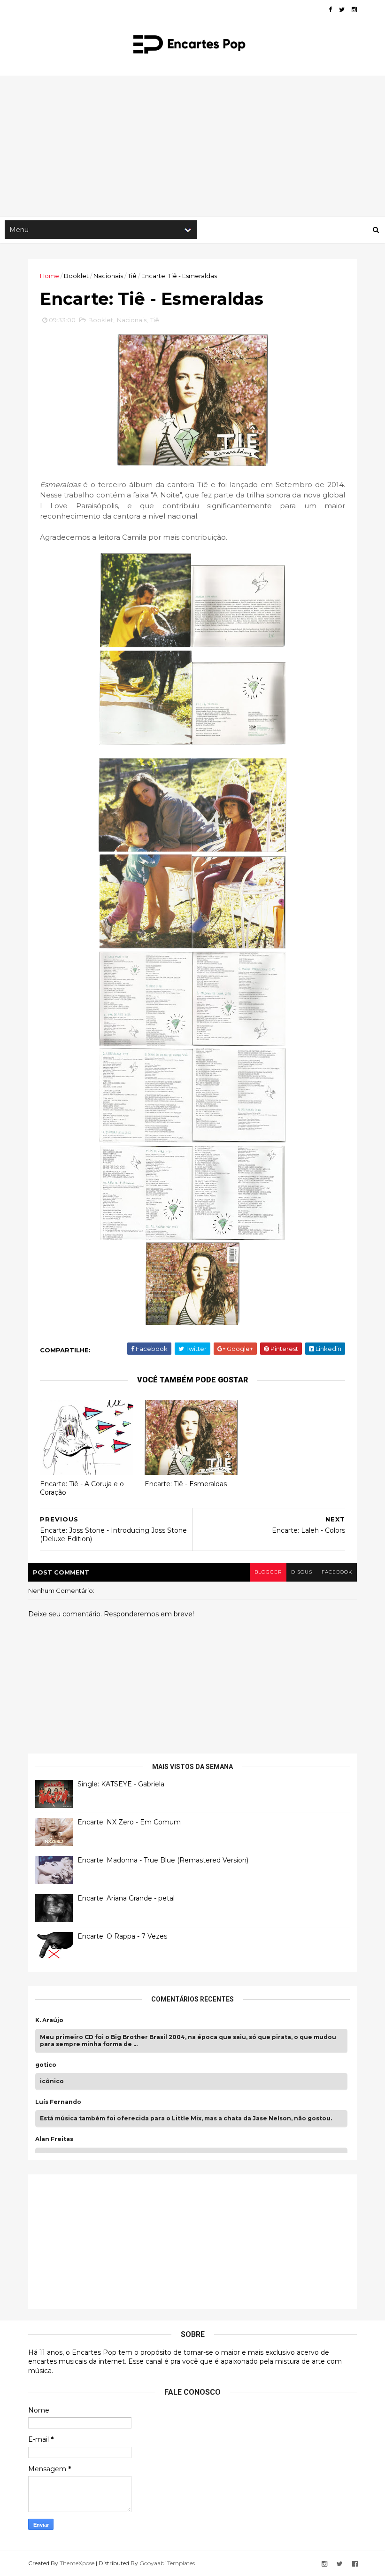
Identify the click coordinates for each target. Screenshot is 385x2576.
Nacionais (108, 276)
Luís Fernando (58, 2102)
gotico (46, 2065)
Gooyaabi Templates (167, 2563)
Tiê (132, 276)
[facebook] (330, 10)
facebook (337, 1572)
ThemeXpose (77, 2563)
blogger (268, 1572)
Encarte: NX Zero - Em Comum (129, 1822)
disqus (302, 1572)
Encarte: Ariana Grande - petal (126, 1898)
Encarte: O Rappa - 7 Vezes (122, 1936)
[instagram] (354, 10)
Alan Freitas (54, 2139)
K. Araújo (49, 2020)
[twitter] (342, 10)
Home (50, 276)
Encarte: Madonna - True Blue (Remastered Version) (163, 1860)
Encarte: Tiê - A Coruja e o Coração (82, 1488)
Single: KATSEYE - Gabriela (121, 1784)
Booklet (76, 276)
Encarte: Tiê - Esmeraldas (186, 1484)
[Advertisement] (192, 146)
